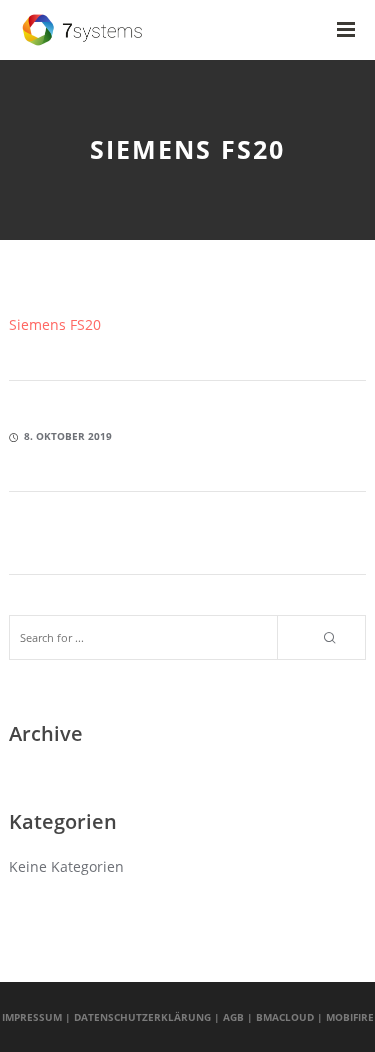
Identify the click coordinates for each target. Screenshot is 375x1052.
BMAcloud (285, 1017)
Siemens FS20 (55, 324)
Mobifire (350, 1017)
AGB (233, 1017)
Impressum (32, 1017)
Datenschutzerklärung (142, 1017)
